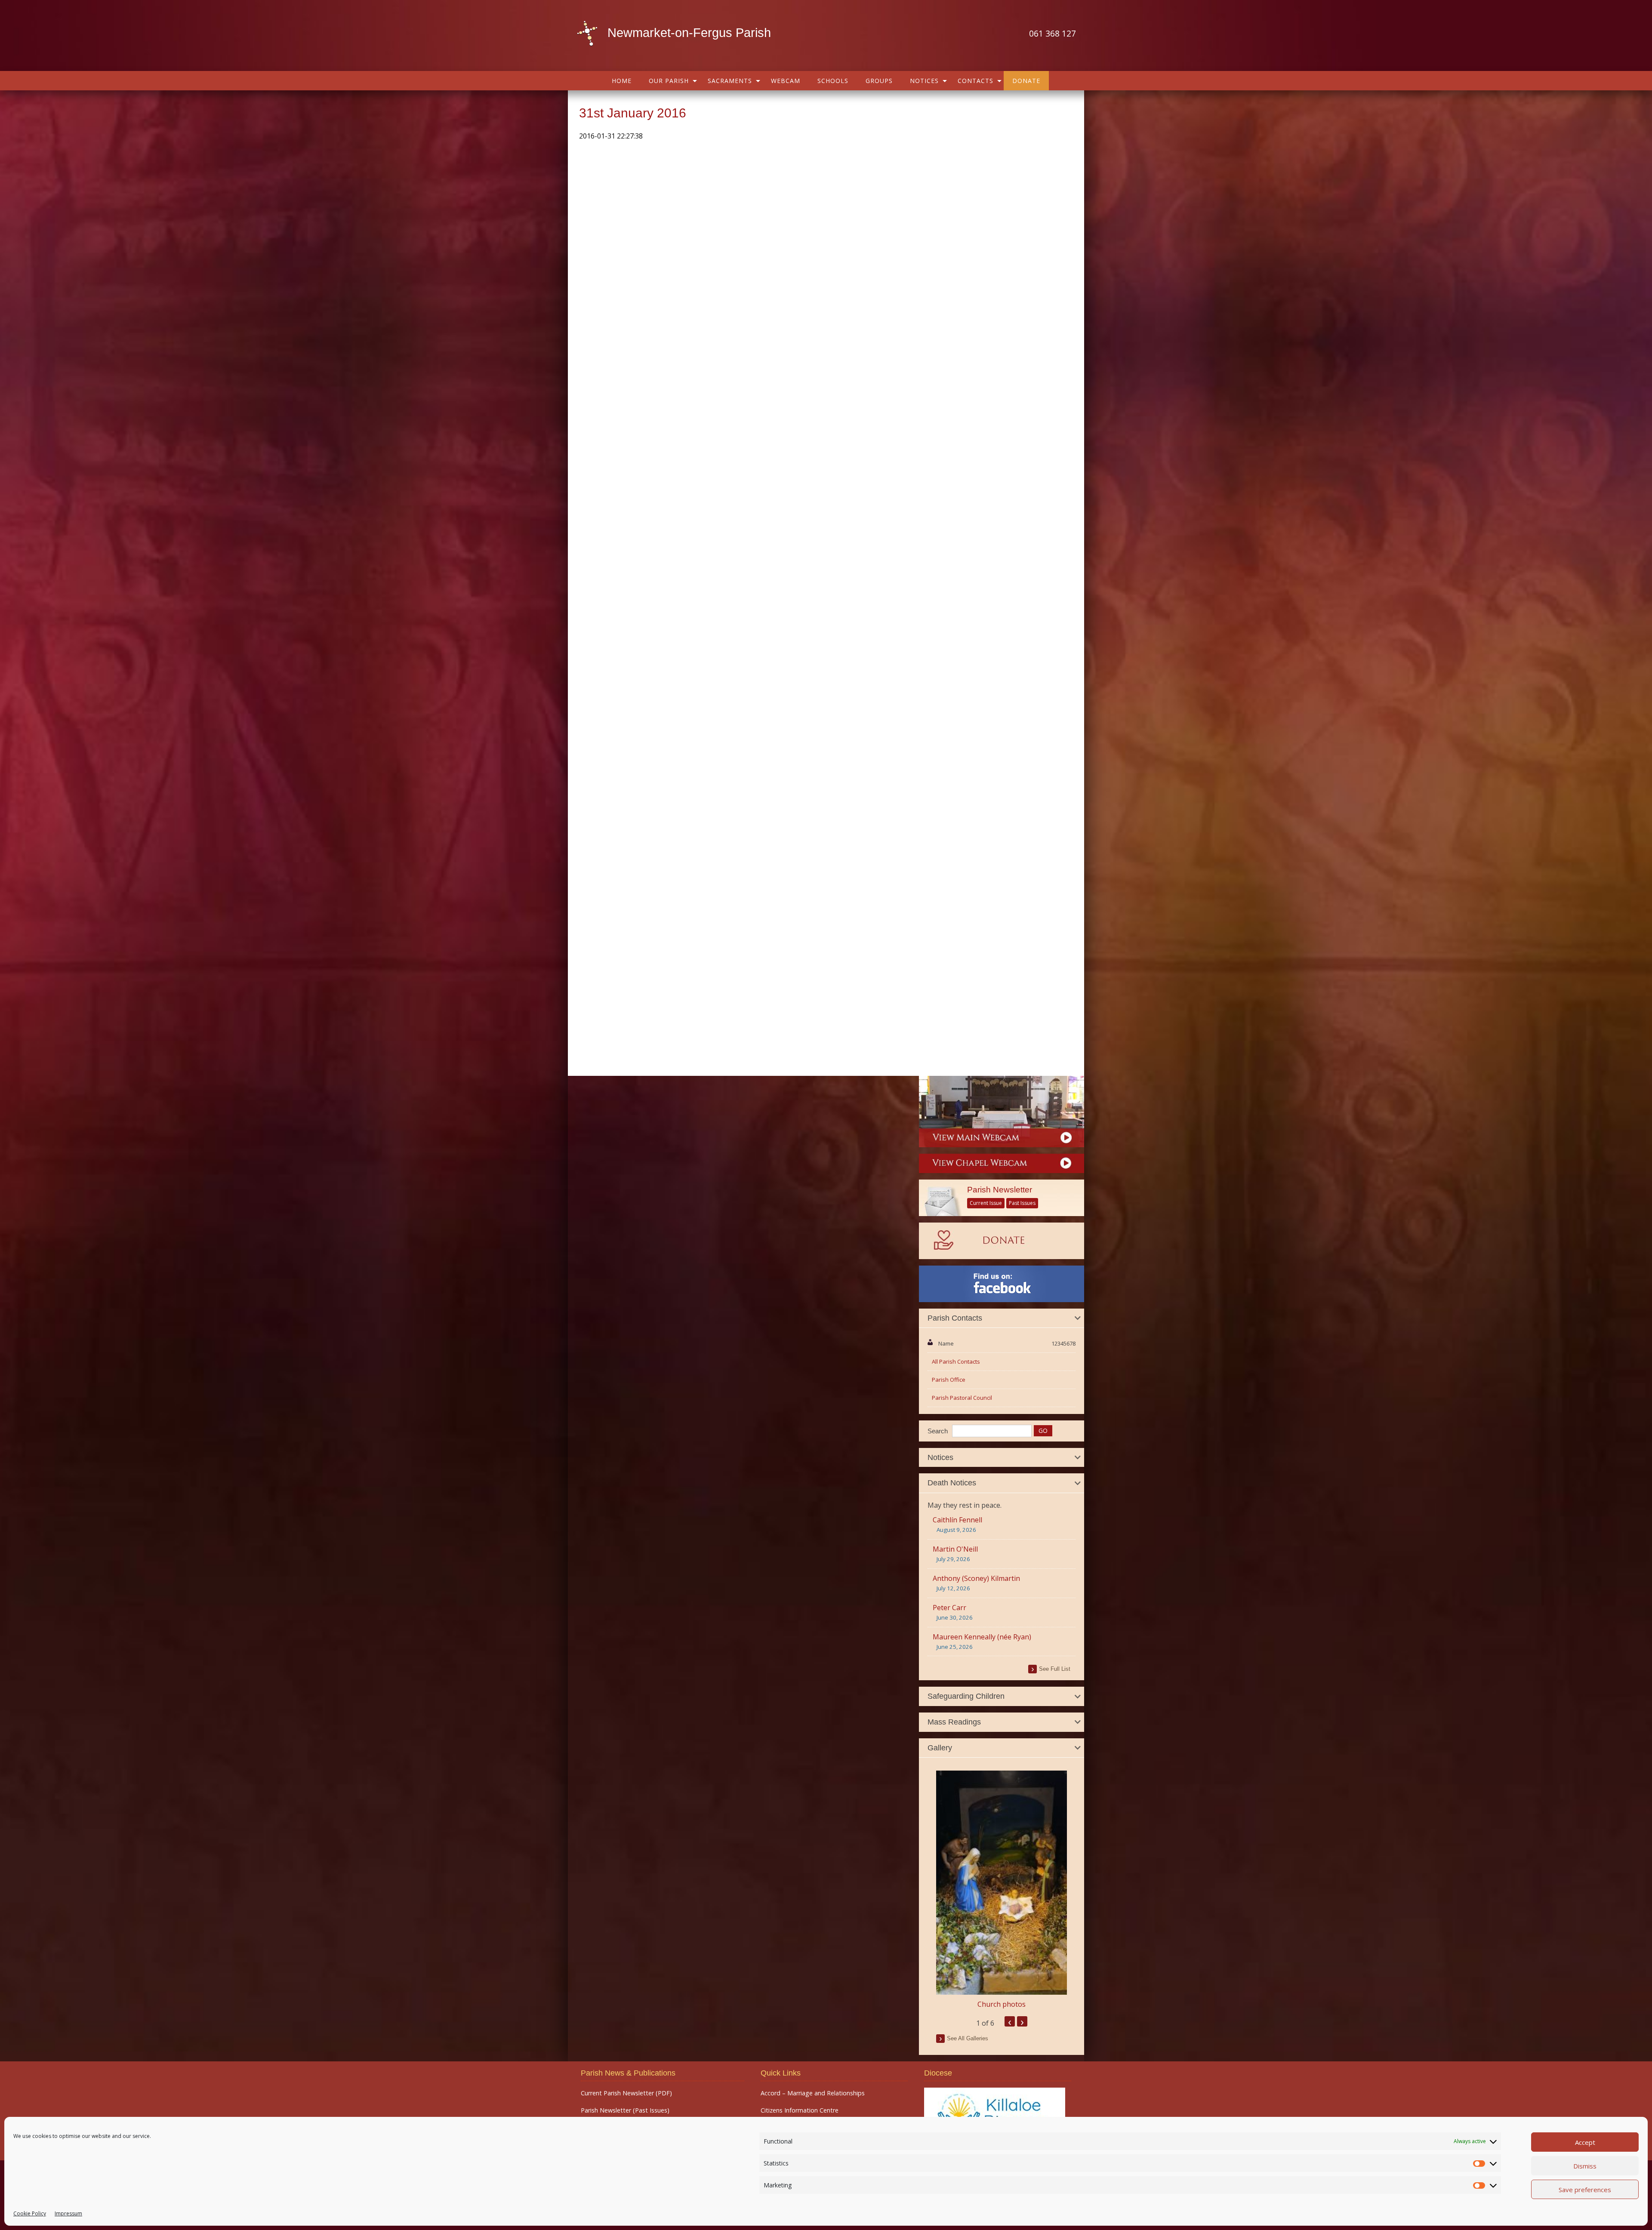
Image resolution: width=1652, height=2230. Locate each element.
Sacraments (730, 81)
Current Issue (986, 1203)
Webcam (786, 81)
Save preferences (1585, 2190)
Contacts (975, 81)
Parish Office (949, 1380)
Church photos (1002, 2004)
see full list (1055, 1669)
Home (622, 81)
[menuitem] (622, 81)
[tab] (1002, 1318)
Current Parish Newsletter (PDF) (626, 2093)
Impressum (68, 2213)
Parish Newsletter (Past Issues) (625, 2110)
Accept (1585, 2142)
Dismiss (1585, 2166)
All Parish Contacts (956, 1361)
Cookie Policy (30, 2213)
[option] (1002, 1890)
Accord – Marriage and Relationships (813, 2093)
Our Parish (669, 81)
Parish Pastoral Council (962, 1398)
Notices (924, 81)
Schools (833, 81)
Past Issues (1022, 1203)
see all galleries (968, 2038)
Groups (879, 81)
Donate (1026, 81)
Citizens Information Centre (800, 2110)
